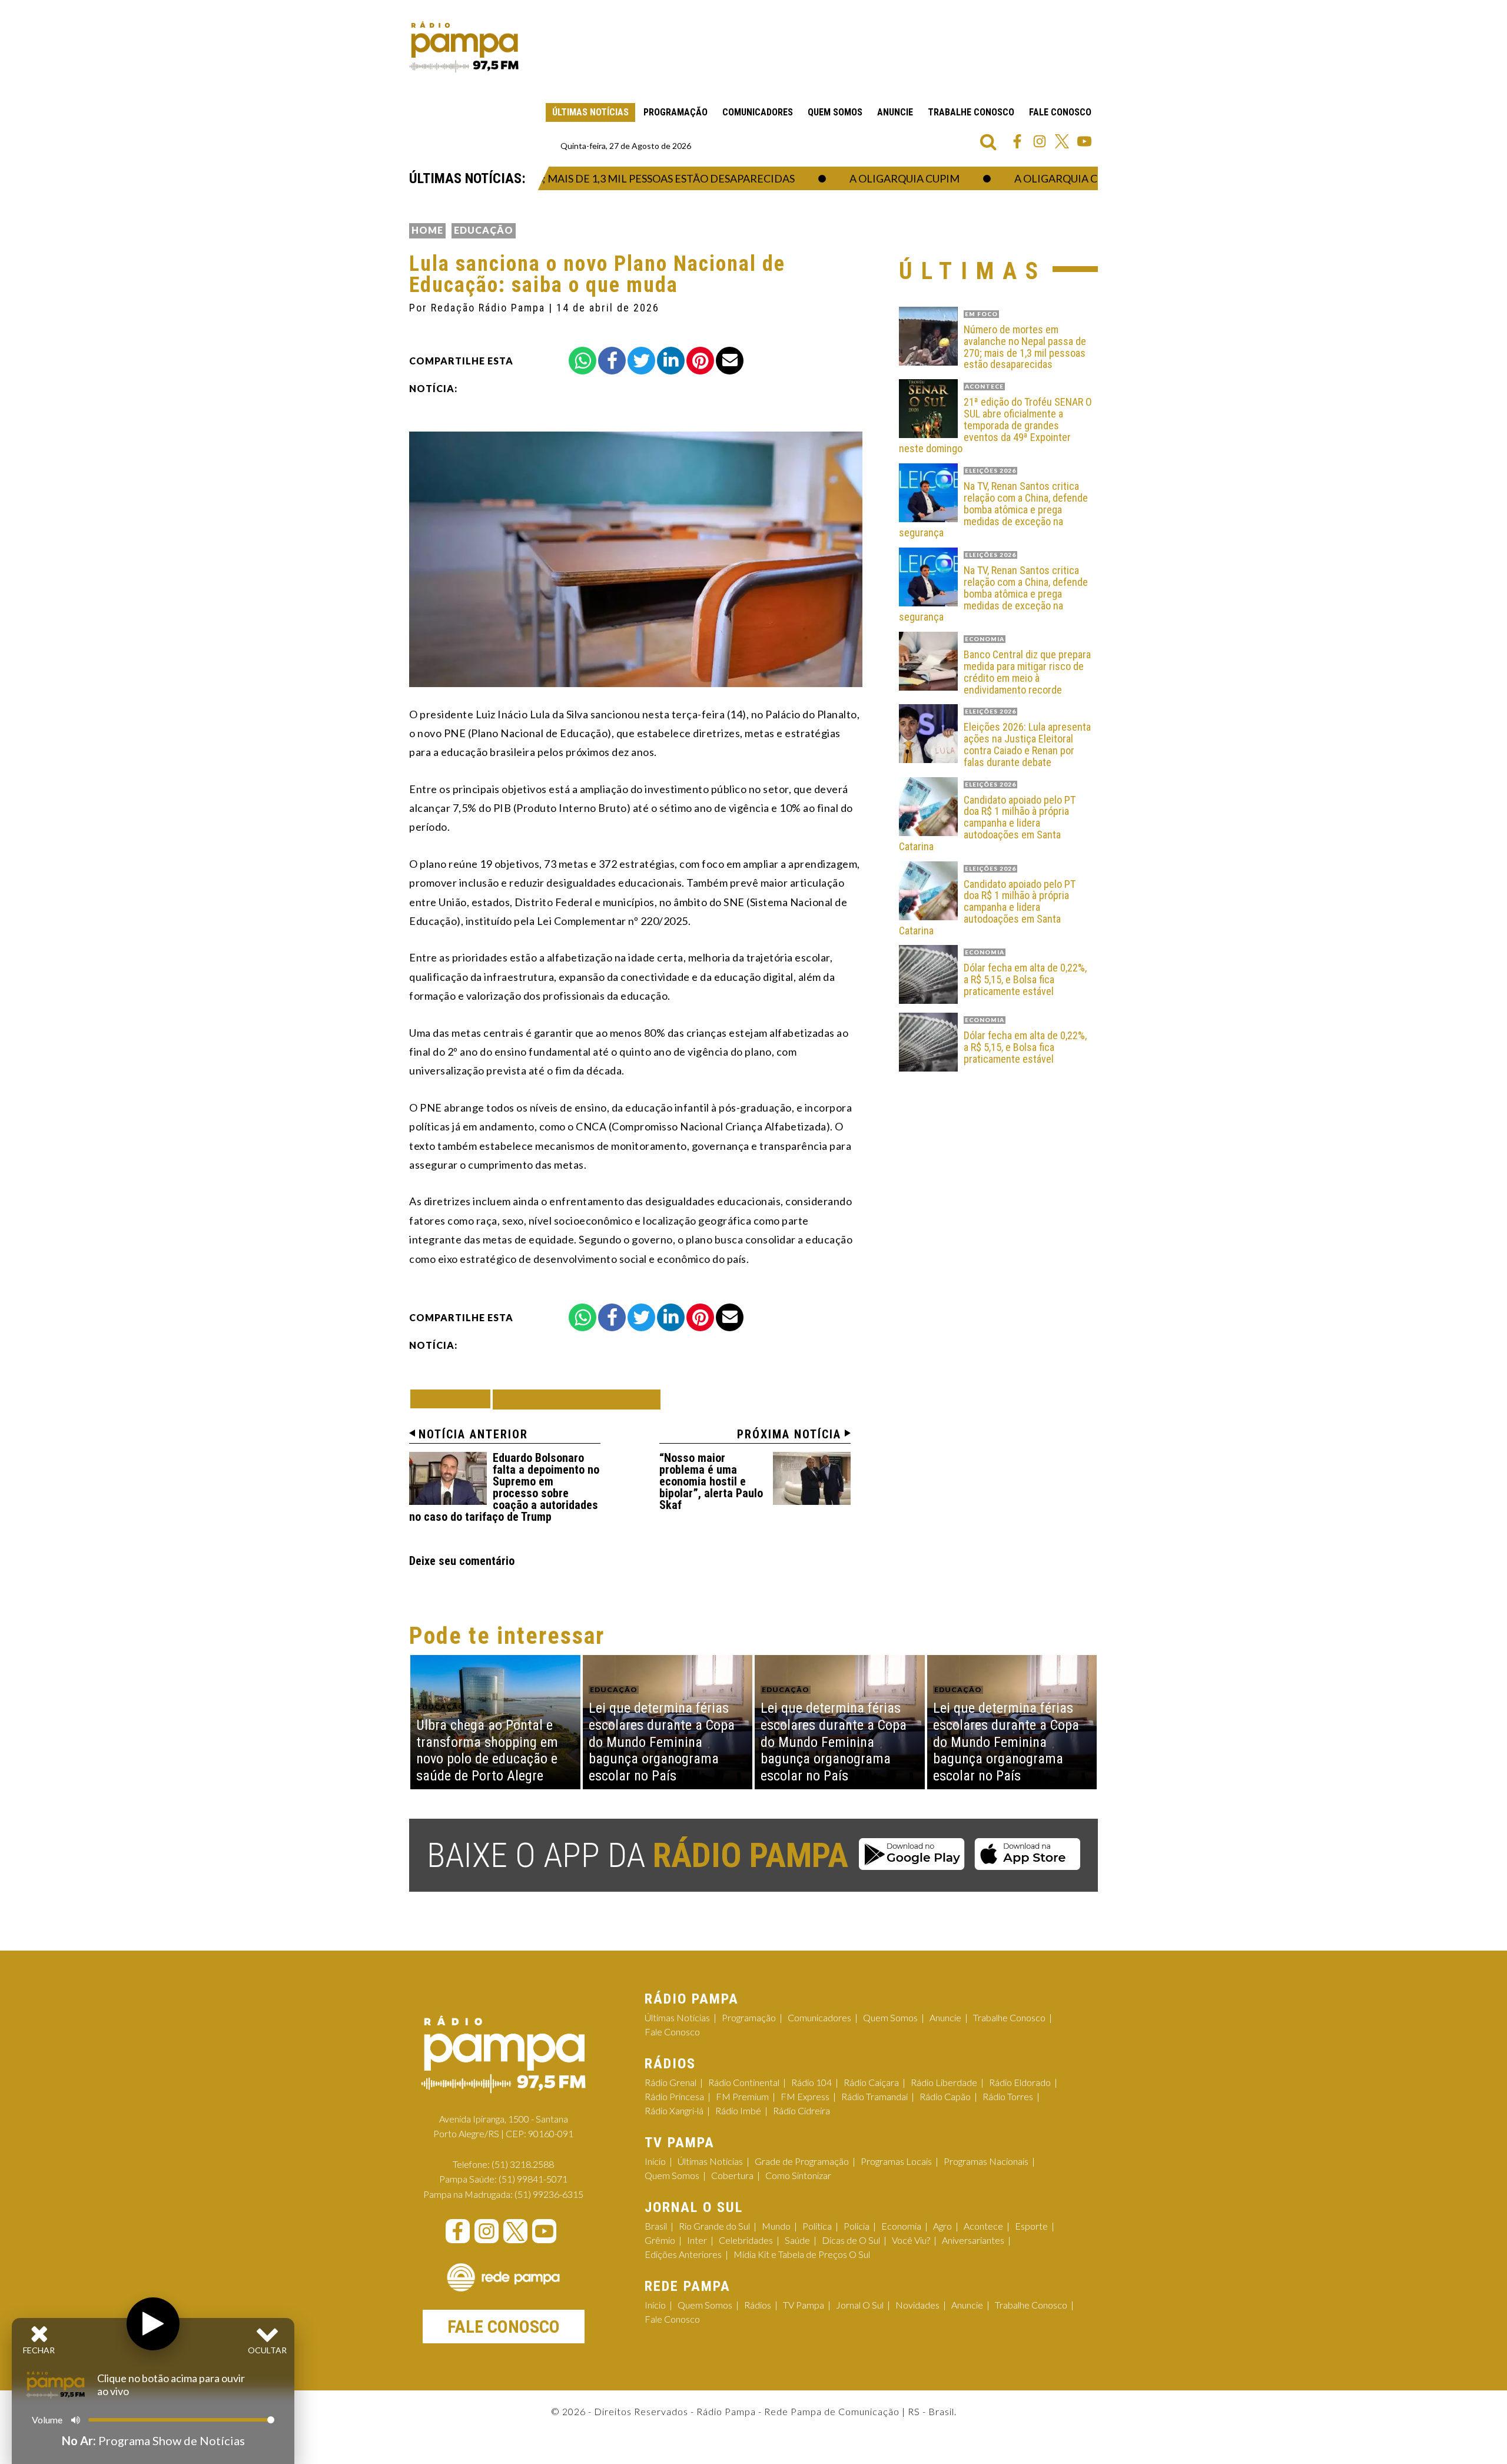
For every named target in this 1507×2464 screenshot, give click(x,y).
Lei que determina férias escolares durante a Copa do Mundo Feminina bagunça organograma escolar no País (662, 1742)
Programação (676, 112)
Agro (942, 2226)
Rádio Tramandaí (874, 2096)
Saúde (797, 2240)
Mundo (776, 2226)
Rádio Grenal (670, 2082)
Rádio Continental (744, 2082)
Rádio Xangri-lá (674, 2110)
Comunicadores (758, 112)
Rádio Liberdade (944, 2082)
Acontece (983, 2226)
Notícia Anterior (473, 1434)
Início (655, 2161)
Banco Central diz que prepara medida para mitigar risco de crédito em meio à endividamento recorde (1027, 672)
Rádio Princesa (674, 2096)
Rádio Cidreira (801, 2110)
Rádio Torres (1008, 2096)
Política (817, 2226)
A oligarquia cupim (862, 178)
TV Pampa (804, 2305)
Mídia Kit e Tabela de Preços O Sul (802, 2254)
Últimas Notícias (590, 112)
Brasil (656, 2226)
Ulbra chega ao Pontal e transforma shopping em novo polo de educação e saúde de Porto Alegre (487, 1750)
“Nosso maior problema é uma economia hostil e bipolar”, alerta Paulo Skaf (711, 1481)
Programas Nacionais (986, 2161)
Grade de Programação (802, 2161)
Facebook (1017, 141)
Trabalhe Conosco (971, 112)
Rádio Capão (945, 2096)
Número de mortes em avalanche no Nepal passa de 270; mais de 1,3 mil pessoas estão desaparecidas (1025, 347)
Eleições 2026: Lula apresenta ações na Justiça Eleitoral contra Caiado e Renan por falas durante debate (1027, 744)
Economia (901, 2226)
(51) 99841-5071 (533, 2179)
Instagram (1040, 141)
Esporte (1031, 2226)
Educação (484, 230)
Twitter (1062, 141)
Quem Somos (835, 112)
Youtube (1084, 141)
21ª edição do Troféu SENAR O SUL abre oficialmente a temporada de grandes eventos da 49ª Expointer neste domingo (995, 425)
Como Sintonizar (798, 2175)
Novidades (917, 2305)
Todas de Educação (577, 1399)
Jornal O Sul (860, 2305)
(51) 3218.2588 (523, 2164)
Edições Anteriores (683, 2254)
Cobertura (732, 2175)
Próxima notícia (789, 1434)
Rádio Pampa (464, 47)
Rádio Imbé (738, 2110)
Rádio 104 (811, 2082)
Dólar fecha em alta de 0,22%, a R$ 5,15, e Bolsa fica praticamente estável (1025, 979)
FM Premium (742, 2096)
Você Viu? (911, 2240)
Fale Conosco (1060, 112)
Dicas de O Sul (851, 2240)
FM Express (805, 2096)
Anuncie (895, 112)
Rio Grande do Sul (714, 2226)
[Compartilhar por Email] (730, 361)
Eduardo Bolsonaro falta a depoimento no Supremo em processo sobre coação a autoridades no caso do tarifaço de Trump (504, 1487)
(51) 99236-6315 (549, 2194)
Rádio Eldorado (1020, 2082)
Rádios (758, 2305)
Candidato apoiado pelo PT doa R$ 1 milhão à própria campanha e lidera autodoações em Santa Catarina (987, 823)
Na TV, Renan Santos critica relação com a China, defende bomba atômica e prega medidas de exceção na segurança (993, 510)
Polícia (857, 2226)
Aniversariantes (973, 2240)
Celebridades (746, 2240)
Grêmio (660, 2240)
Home (427, 230)
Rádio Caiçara (871, 2082)
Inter (697, 2240)
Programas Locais (896, 2161)
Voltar (454, 1399)
